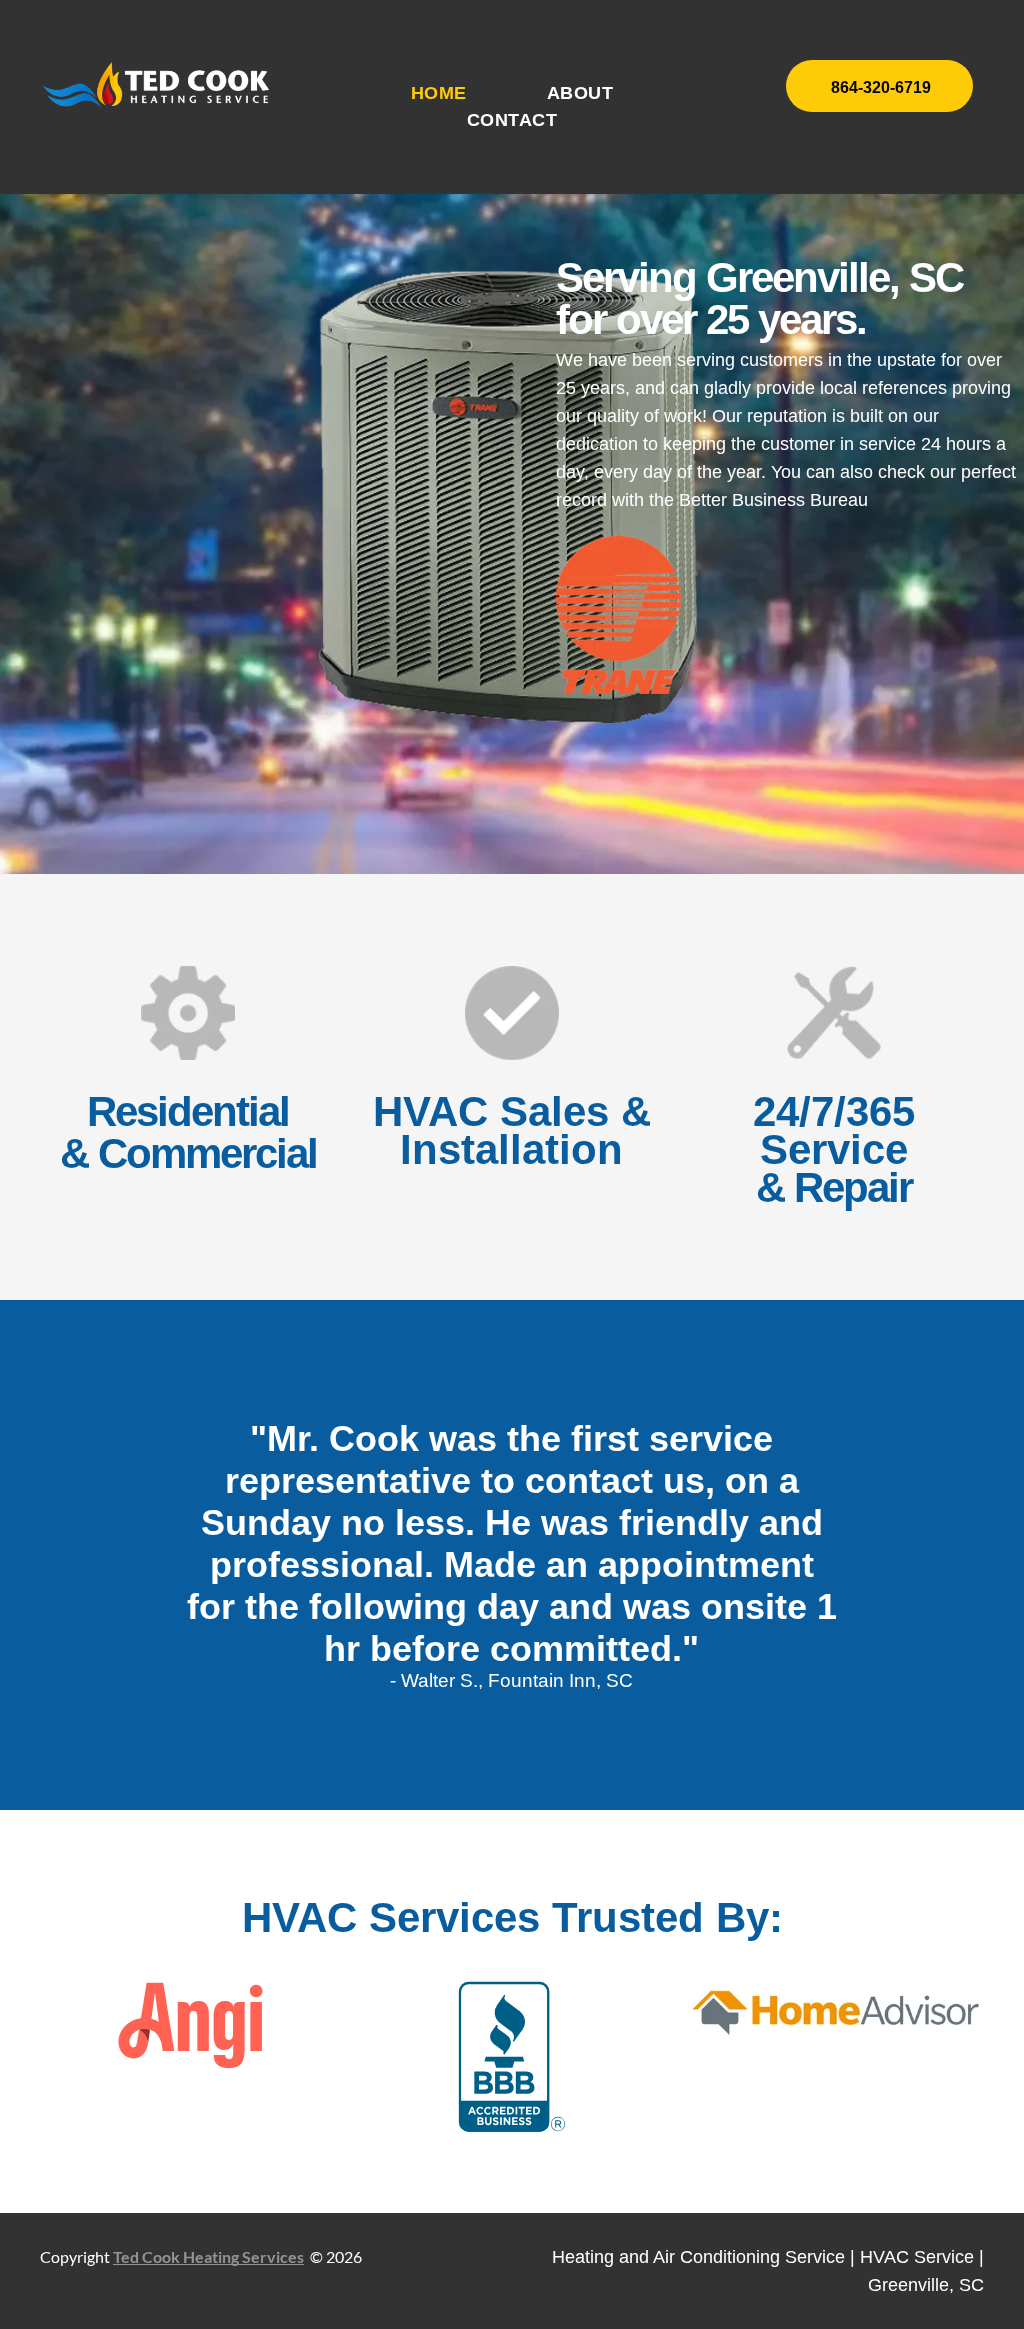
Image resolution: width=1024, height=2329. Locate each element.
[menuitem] (439, 93)
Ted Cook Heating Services (208, 2256)
